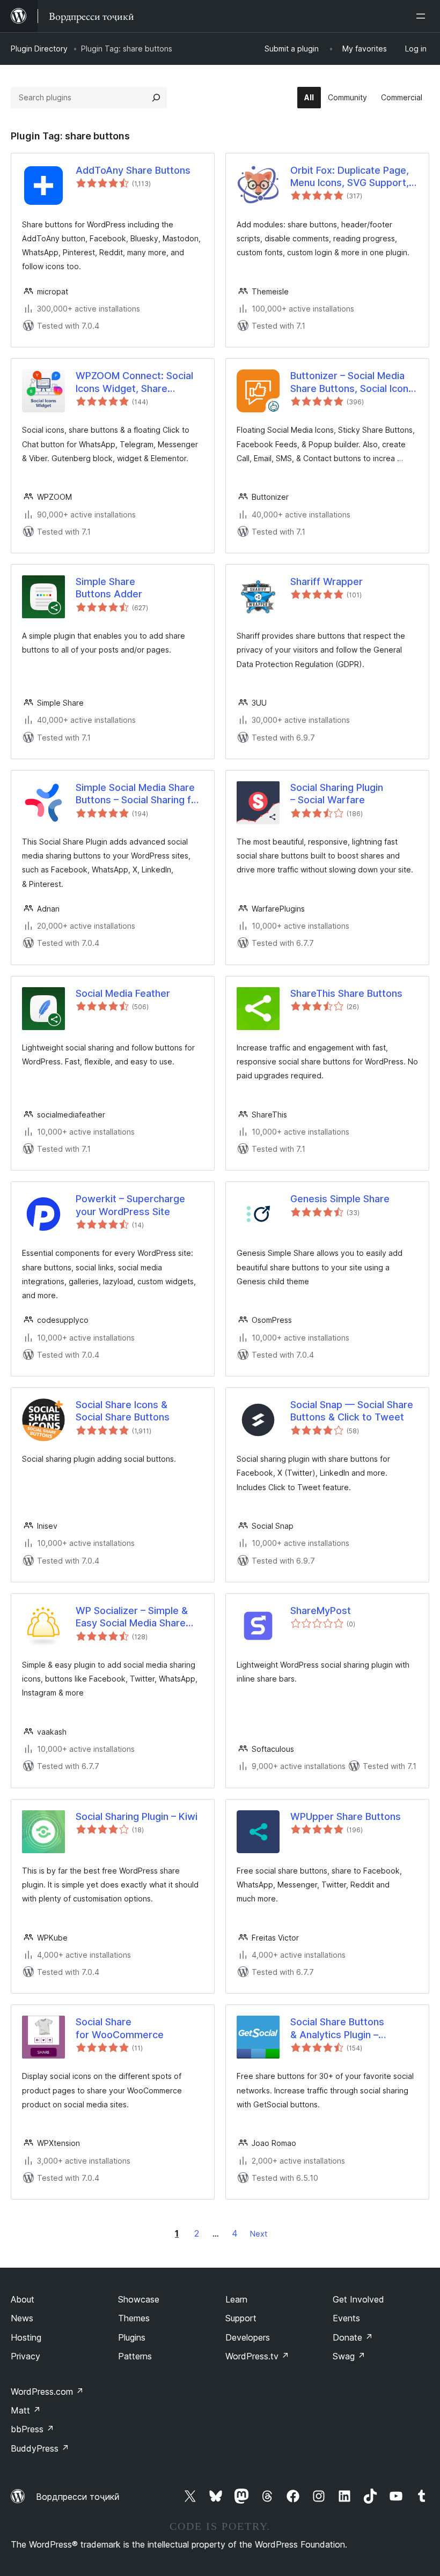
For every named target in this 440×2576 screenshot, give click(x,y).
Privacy (25, 2356)
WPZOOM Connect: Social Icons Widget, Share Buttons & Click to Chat (134, 382)
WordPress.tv (257, 2356)
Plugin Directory (39, 49)
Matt (26, 2410)
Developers (248, 2337)
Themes (134, 2318)
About (23, 2299)
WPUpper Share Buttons (346, 1816)
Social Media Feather (123, 993)
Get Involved (358, 2299)
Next (259, 2234)
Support (241, 2318)
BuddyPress (40, 2448)
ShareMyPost (321, 1611)
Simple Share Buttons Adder (109, 588)
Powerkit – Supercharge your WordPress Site (130, 1205)
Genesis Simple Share (340, 1199)
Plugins (132, 2337)
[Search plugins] (156, 98)
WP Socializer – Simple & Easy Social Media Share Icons (132, 1617)
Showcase (139, 2299)
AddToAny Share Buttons (133, 170)
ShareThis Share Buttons (346, 993)
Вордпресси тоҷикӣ (78, 2497)
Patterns (135, 2356)
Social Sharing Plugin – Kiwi (137, 1816)
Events (346, 2318)
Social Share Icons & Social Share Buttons (123, 1411)
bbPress (32, 2429)
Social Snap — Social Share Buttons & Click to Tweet (352, 1411)
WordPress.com (47, 2392)
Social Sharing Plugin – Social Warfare (337, 794)
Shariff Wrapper (327, 582)
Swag (349, 2356)
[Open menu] (423, 16)
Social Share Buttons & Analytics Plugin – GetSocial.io (337, 2029)
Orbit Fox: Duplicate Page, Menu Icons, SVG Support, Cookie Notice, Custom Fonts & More (350, 177)
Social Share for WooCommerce (120, 2028)
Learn (236, 2299)
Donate (353, 2337)
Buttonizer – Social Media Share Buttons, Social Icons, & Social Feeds (353, 382)
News (22, 2318)
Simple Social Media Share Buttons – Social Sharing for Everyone (138, 794)
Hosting (26, 2337)
